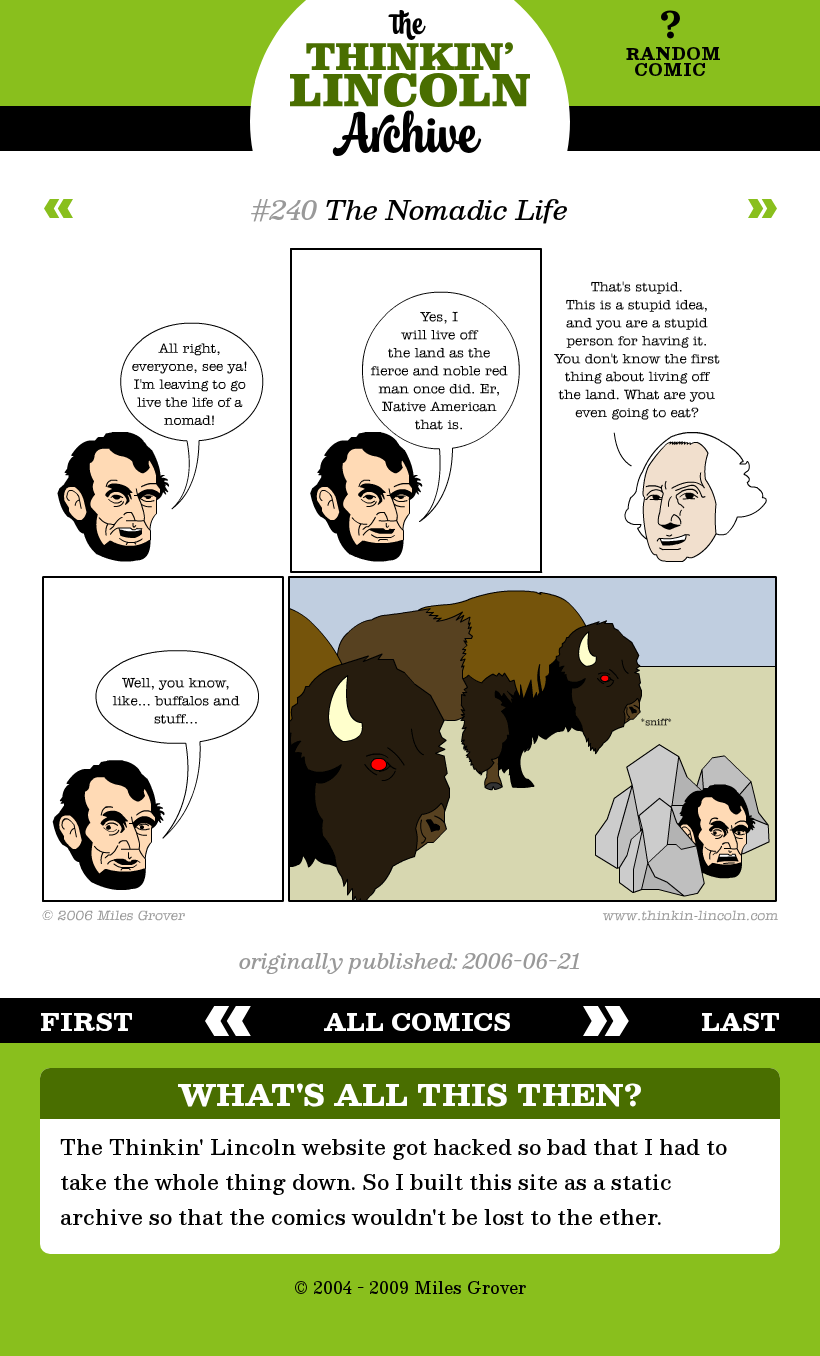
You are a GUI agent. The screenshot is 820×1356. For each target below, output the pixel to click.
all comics (417, 1021)
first (86, 1021)
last (740, 1021)
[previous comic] (58, 209)
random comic (673, 39)
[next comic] (762, 209)
